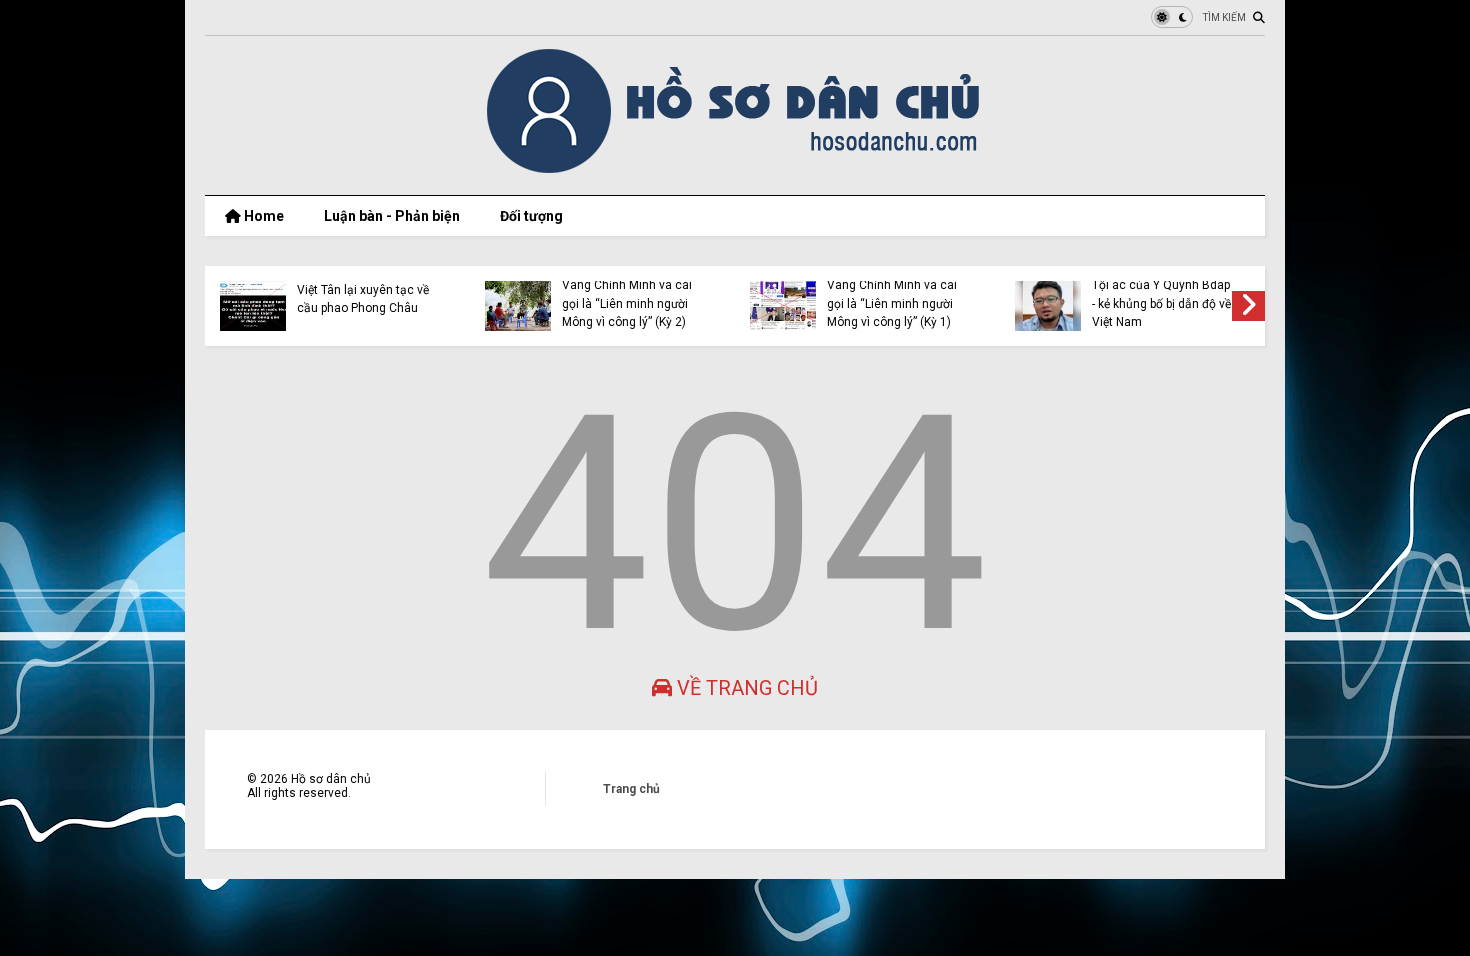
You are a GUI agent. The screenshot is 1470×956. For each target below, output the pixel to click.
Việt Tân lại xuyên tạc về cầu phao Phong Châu (363, 299)
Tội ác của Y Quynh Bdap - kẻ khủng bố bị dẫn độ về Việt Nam (1161, 303)
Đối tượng (531, 216)
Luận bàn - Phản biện (392, 216)
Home (262, 216)
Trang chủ (631, 789)
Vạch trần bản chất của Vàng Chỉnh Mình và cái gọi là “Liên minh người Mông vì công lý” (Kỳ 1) (892, 294)
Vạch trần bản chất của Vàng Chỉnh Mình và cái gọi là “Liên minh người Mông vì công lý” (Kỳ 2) (627, 294)
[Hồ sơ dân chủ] (735, 170)
